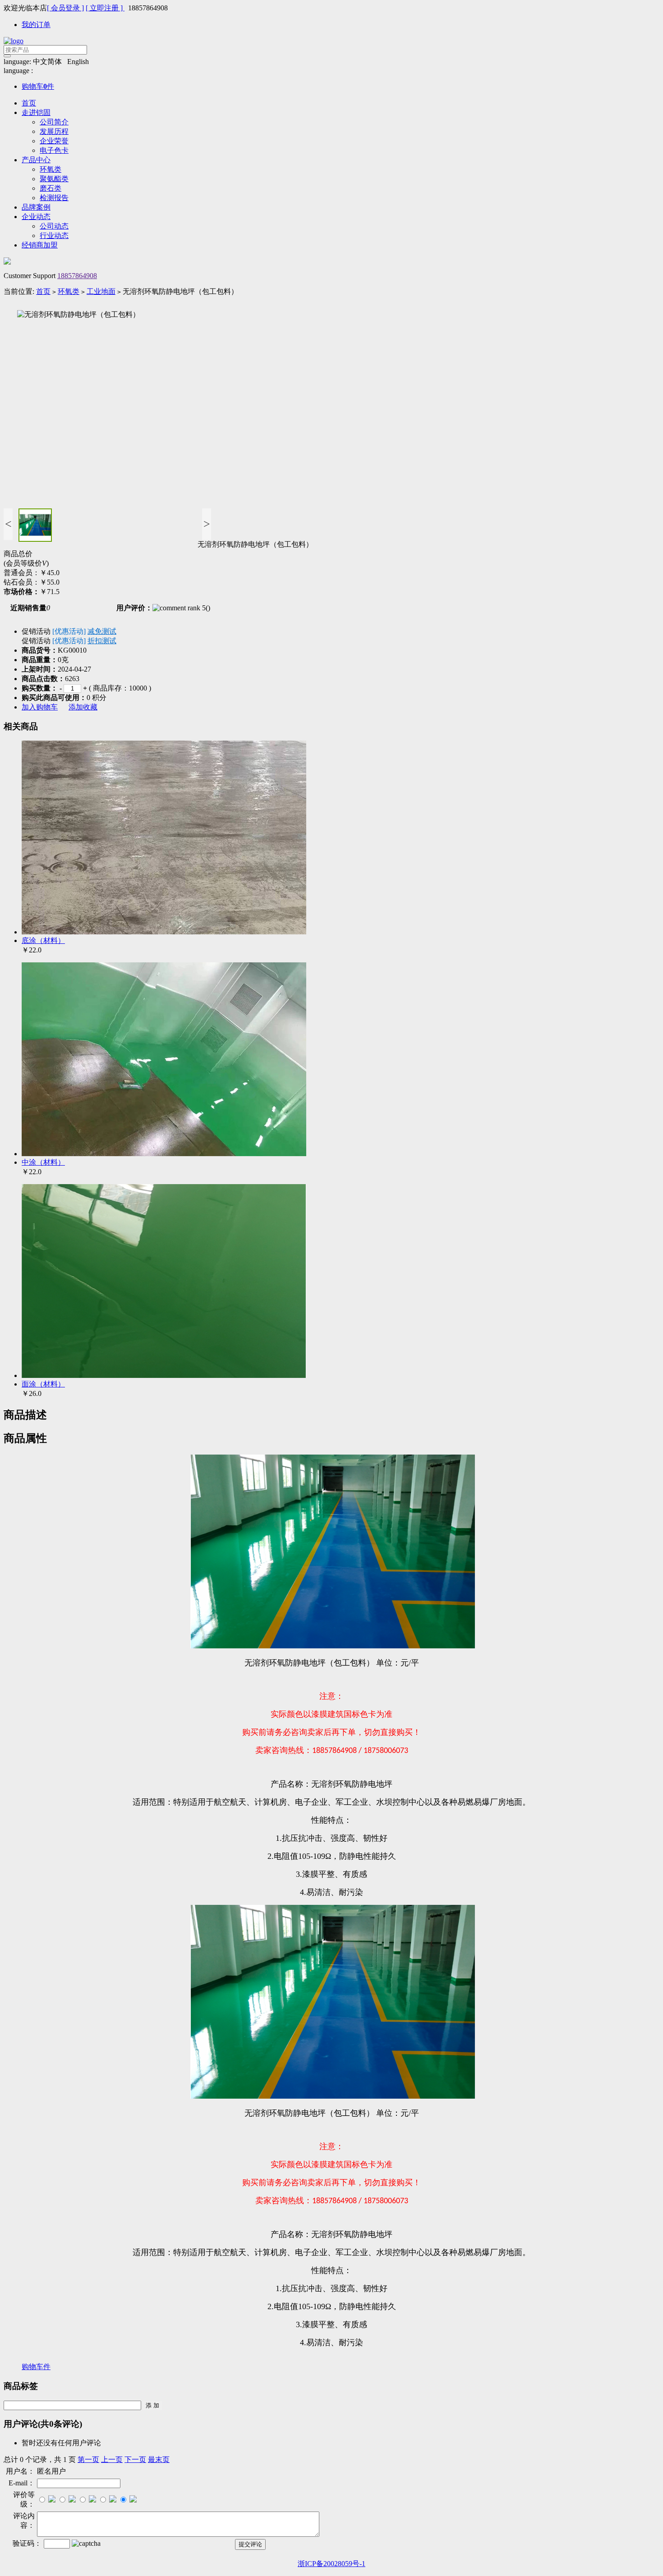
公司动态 (54, 226)
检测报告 (54, 198)
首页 (29, 103)
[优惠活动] (69, 631)
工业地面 (101, 291)
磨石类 (51, 188)
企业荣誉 (54, 141)
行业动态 (54, 236)
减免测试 (102, 631)
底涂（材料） (43, 940)
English (78, 62)
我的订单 (36, 25)
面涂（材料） (43, 1384)
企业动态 (36, 217)
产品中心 (36, 160)
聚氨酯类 (54, 179)
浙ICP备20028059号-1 (331, 2564)
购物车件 (38, 86)
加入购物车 (40, 707)
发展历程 (54, 131)
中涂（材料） (43, 1162)
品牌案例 (36, 207)
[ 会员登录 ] (65, 8)
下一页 (135, 2459)
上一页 (112, 2459)
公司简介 (54, 122)
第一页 (88, 2459)
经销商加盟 (40, 245)
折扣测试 (102, 641)
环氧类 (51, 169)
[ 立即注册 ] (105, 8)
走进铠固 (36, 112)
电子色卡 (54, 150)
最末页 (159, 2459)
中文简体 (47, 62)
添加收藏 (83, 707)
